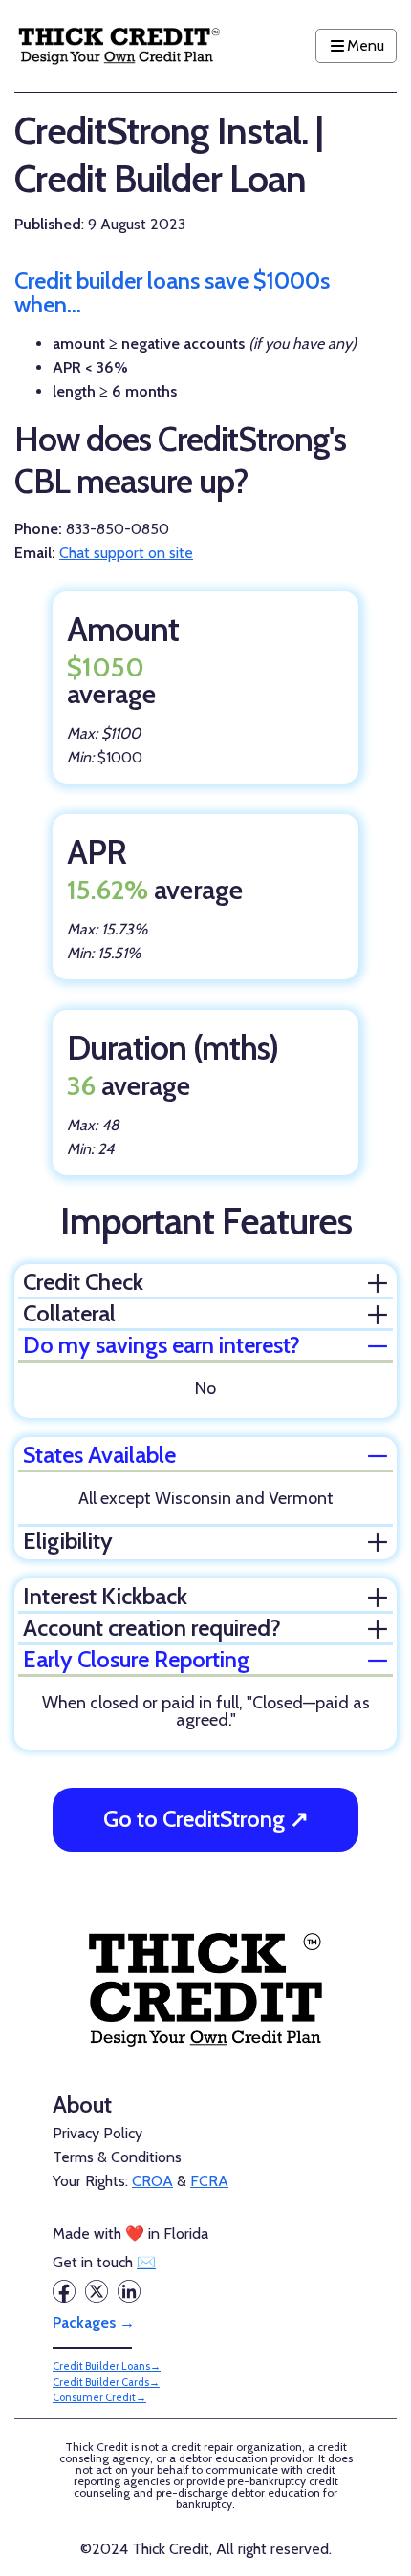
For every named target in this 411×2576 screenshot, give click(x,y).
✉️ (146, 2262)
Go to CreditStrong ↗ (206, 1819)
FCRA (209, 2181)
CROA (152, 2181)
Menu (366, 45)
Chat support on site (126, 553)
